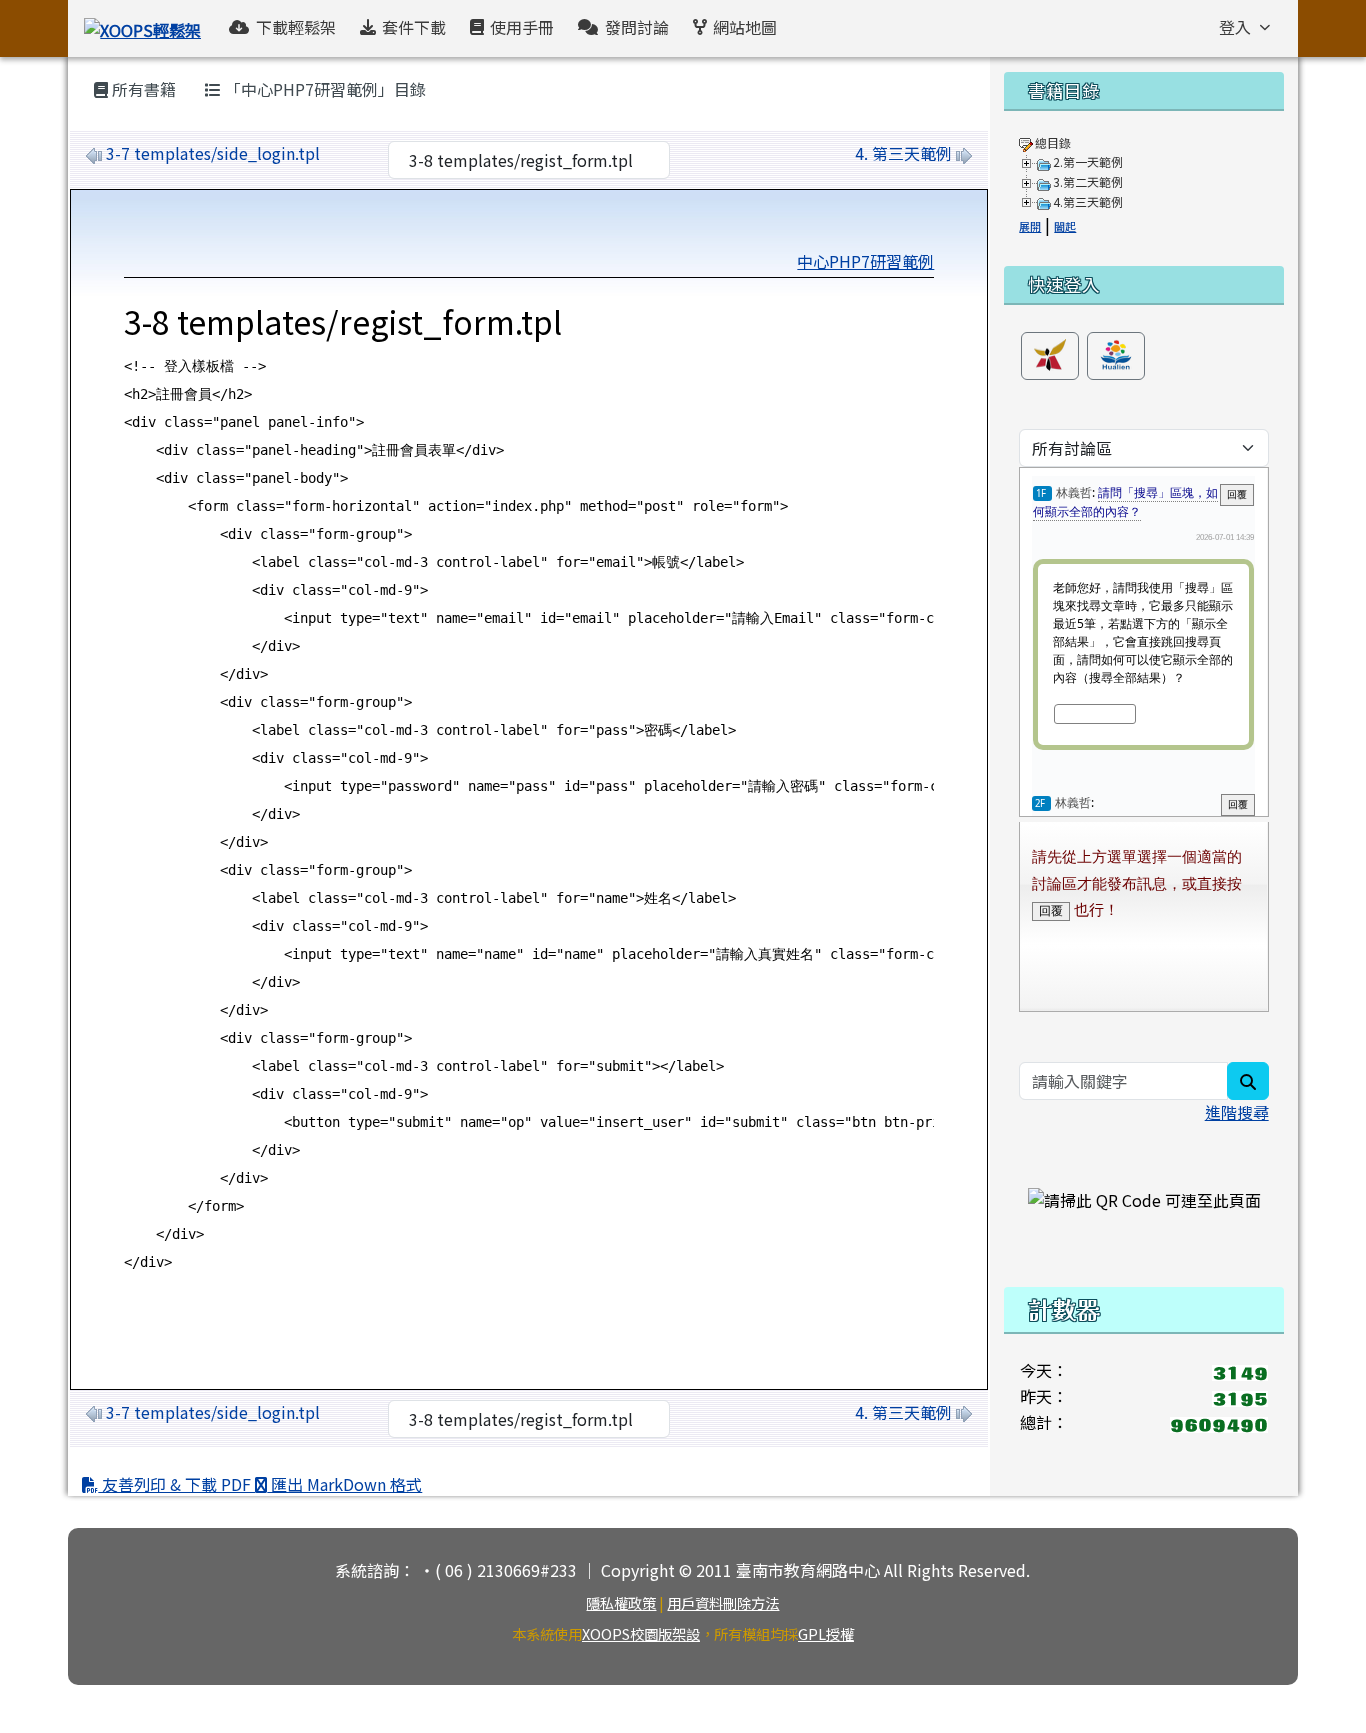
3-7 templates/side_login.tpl (213, 153)
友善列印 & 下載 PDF (176, 1484)
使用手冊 (522, 27)
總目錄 (1053, 142)
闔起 (1065, 226)
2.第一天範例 (1088, 161)
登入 (1235, 27)
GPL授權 (826, 1633)
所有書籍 (142, 89)
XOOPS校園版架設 (641, 1633)
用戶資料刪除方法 (723, 1602)
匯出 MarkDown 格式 (344, 1484)
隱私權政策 (621, 1602)
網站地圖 (745, 27)
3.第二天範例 (1088, 181)
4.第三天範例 (1088, 201)
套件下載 (414, 27)
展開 (1030, 226)
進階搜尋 (1237, 1112)
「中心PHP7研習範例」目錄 (323, 89)
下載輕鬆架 (296, 27)
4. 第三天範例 (903, 153)
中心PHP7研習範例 (865, 261)
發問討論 (637, 27)
